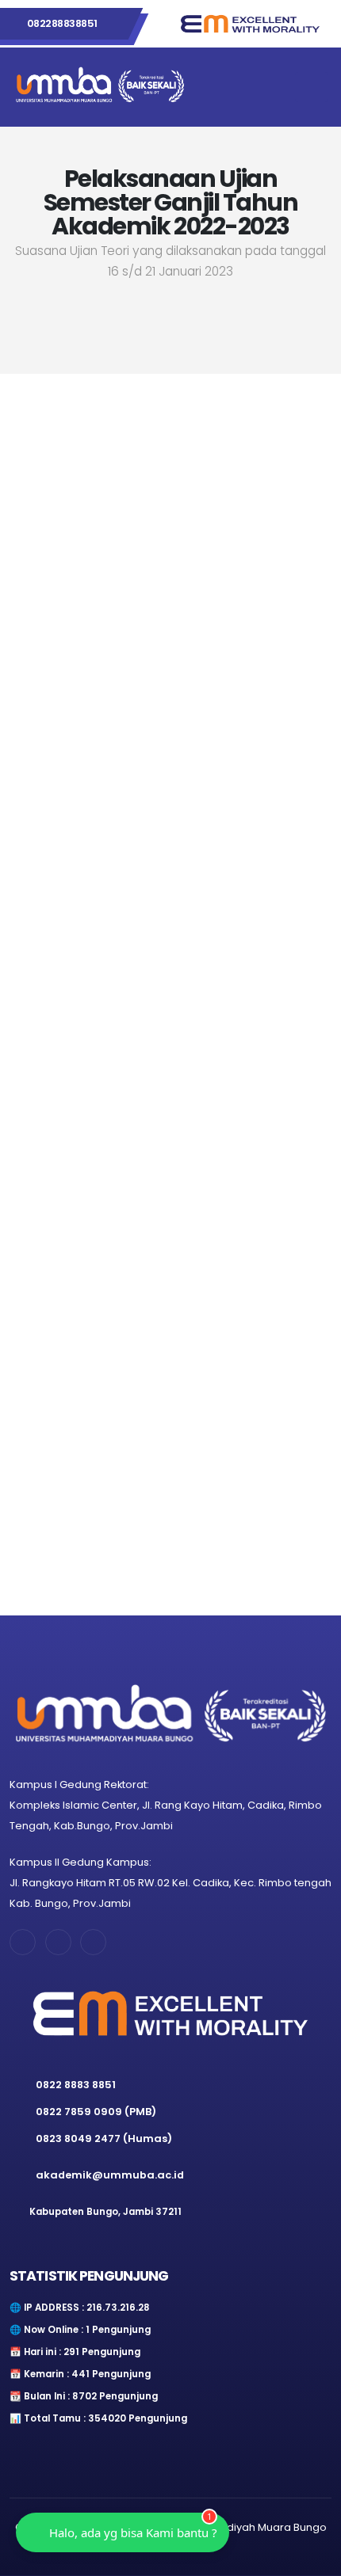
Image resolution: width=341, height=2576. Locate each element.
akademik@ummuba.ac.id (110, 2175)
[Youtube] (130, 1507)
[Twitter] (291, 1427)
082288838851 (62, 23)
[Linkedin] (93, 1942)
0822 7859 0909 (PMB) (96, 2112)
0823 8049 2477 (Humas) (104, 2138)
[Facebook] (50, 1427)
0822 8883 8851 (76, 2085)
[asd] (211, 1507)
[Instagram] (130, 1427)
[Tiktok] (211, 1427)
